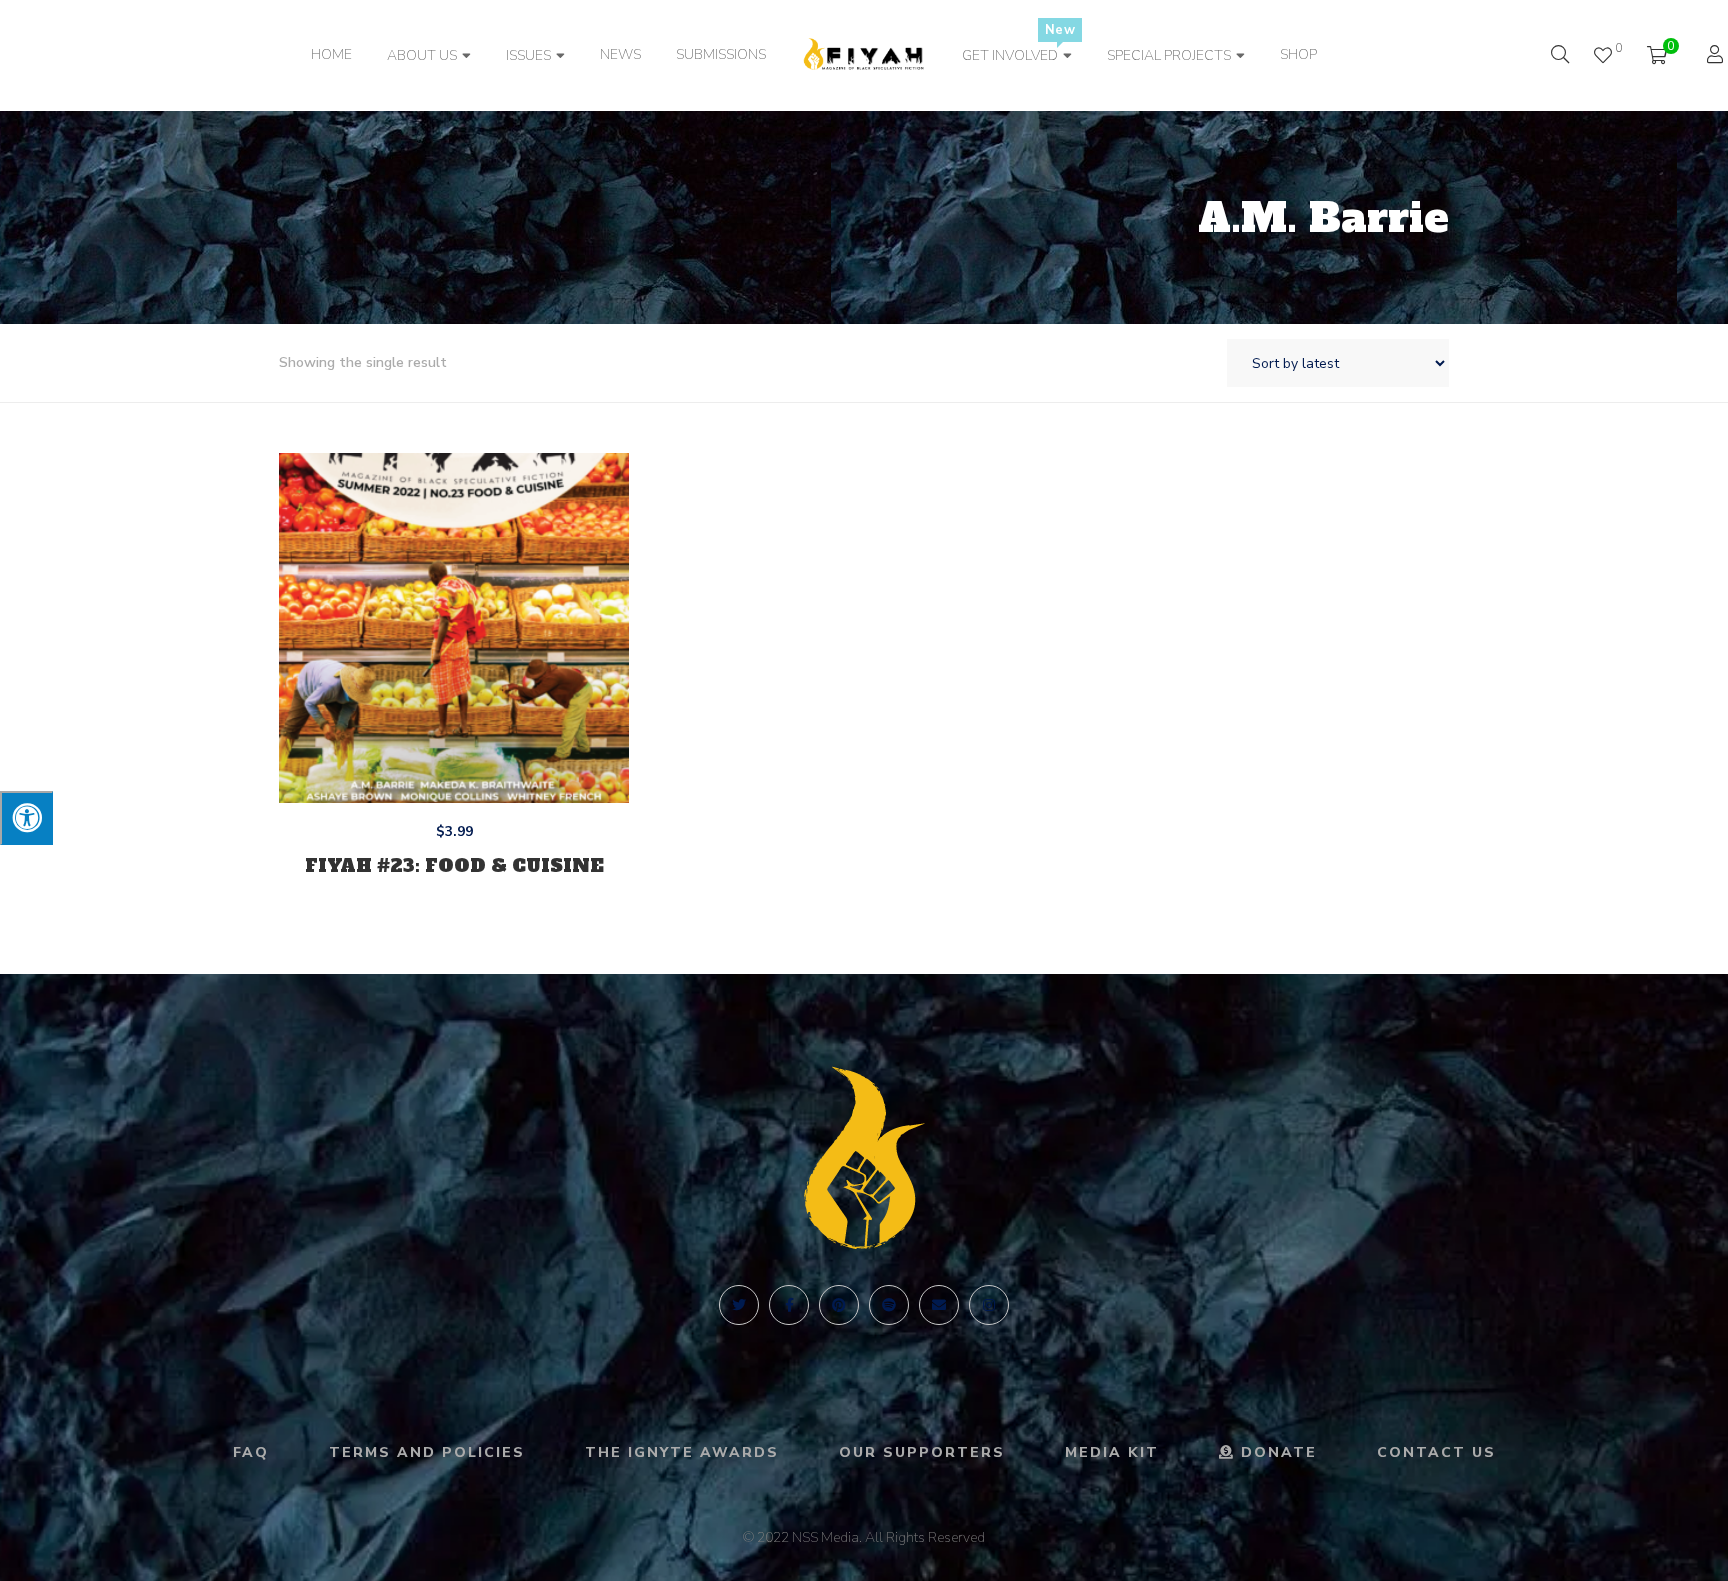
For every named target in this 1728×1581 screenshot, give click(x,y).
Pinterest (839, 1305)
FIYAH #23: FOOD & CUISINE (454, 865)
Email (939, 1305)
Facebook (789, 1305)
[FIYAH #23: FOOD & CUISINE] (454, 628)
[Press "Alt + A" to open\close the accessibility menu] (26, 818)
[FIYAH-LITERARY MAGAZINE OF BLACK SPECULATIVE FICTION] (864, 56)
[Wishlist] (1603, 55)
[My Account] (1717, 56)
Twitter (739, 1305)
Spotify (889, 1305)
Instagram (989, 1305)
